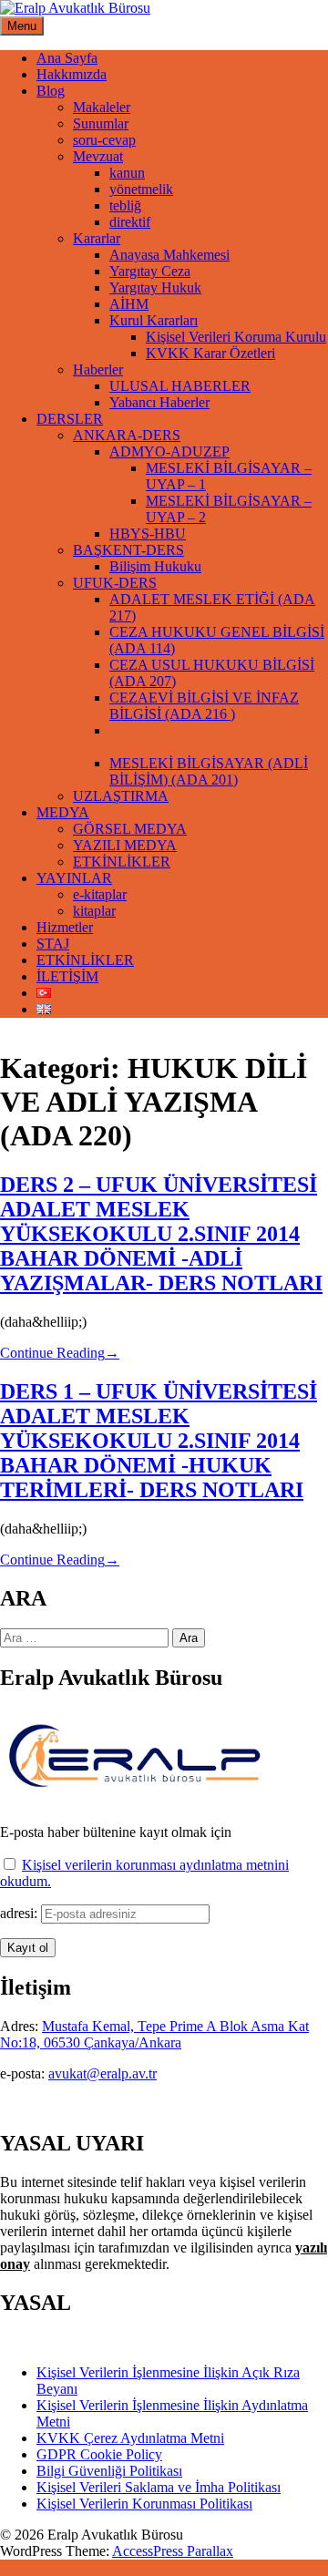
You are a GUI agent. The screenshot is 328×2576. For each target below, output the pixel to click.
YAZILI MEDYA (125, 845)
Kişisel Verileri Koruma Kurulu (236, 337)
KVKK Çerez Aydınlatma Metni (130, 2438)
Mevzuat (98, 156)
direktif (130, 222)
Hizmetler (65, 927)
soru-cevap (104, 140)
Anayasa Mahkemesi (169, 255)
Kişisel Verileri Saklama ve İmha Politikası (159, 2487)
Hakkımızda (72, 74)
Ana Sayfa (67, 58)
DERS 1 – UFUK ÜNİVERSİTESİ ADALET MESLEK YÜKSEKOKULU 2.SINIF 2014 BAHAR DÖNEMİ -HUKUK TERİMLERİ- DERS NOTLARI (159, 1441)
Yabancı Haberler (159, 402)
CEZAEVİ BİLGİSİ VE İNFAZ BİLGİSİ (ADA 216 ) (204, 706)
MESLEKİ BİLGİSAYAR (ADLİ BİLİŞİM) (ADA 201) (209, 771)
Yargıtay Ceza (150, 271)
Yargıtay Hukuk (155, 287)
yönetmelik (141, 189)
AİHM (129, 304)
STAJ (53, 944)
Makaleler (102, 107)
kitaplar (94, 911)
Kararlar (97, 238)
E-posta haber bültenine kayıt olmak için (116, 1832)
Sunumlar (101, 123)
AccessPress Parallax (173, 2551)
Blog (51, 91)
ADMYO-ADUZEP (169, 452)
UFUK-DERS (115, 583)
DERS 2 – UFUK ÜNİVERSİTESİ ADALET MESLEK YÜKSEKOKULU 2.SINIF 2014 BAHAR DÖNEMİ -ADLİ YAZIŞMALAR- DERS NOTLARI (161, 1234)
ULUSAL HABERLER (180, 386)
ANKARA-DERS (127, 435)
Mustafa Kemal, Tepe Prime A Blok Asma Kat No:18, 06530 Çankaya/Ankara (154, 2034)
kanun (127, 173)
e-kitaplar (100, 894)
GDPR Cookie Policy (99, 2454)
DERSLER (70, 419)
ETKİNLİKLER (122, 862)
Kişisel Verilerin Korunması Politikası (144, 2504)
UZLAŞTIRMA (121, 796)
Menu (22, 26)
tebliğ (125, 205)
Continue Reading (60, 1353)
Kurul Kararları (154, 320)
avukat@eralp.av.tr (102, 2073)
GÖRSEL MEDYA (130, 829)
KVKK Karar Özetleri (210, 353)
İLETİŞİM (67, 976)
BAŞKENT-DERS (128, 550)
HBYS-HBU (148, 534)
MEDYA (63, 812)
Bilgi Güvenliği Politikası (109, 2471)
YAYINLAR (74, 878)
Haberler (98, 369)
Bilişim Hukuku (155, 566)
